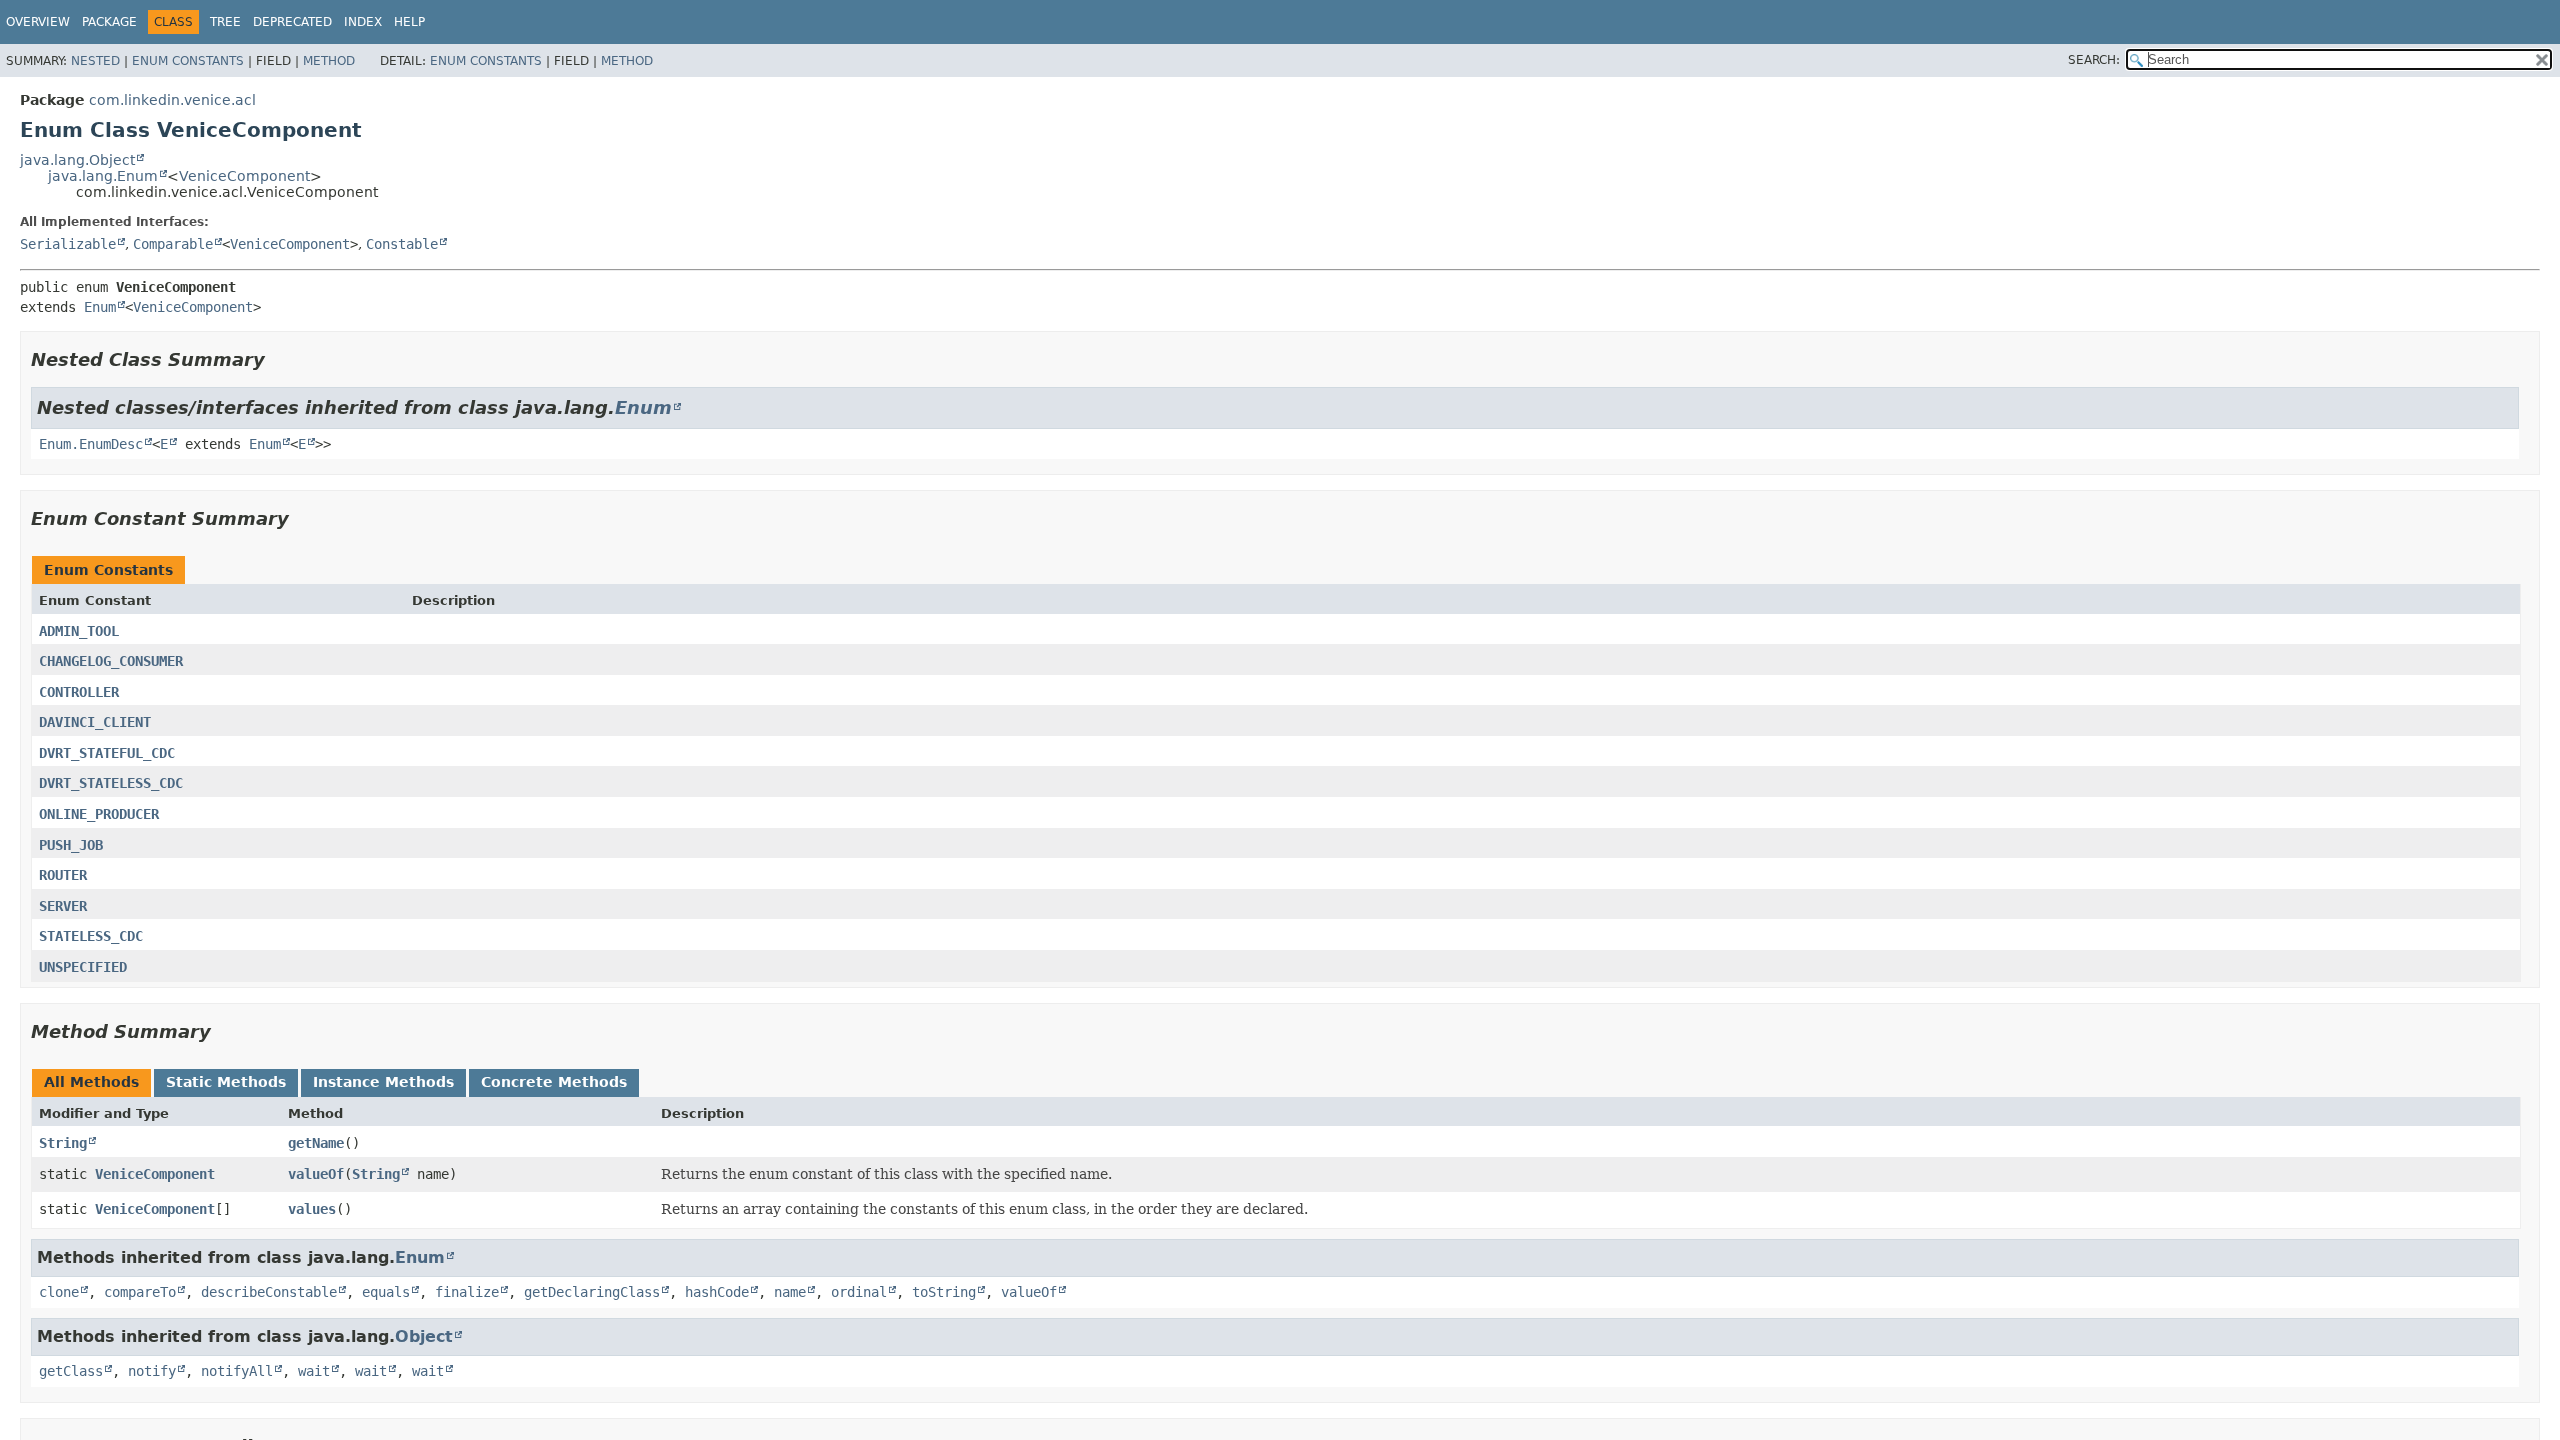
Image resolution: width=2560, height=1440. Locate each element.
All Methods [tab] (91, 1082)
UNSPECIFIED (83, 967)
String (63, 1143)
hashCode (717, 1292)
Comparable (173, 244)
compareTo (140, 1292)
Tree (225, 22)
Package (109, 22)
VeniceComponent (244, 176)
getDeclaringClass (592, 1292)
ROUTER (63, 875)
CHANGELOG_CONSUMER (111, 661)
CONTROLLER (79, 692)
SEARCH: (2094, 60)
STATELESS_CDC (91, 936)
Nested (95, 61)
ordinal (859, 1292)
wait (314, 1371)
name (790, 1292)
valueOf (316, 1174)
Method (329, 61)
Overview (38, 22)
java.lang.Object (77, 160)
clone (59, 1292)
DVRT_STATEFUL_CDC (107, 753)
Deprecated (292, 22)
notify (152, 1371)
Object (424, 1336)
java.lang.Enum (103, 176)
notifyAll (237, 1371)
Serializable (68, 244)
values (312, 1209)
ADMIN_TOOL (79, 631)
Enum (100, 307)
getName (316, 1143)
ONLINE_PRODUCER (99, 814)
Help (409, 22)
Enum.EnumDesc (91, 444)
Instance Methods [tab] (383, 1082)
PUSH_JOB (71, 845)
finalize (467, 1292)
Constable (402, 244)
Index (363, 22)
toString (944, 1292)
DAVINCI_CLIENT (95, 722)
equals (386, 1292)
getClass (71, 1371)
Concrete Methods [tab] (554, 1082)
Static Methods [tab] (226, 1082)
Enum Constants (188, 61)
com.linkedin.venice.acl (172, 100)
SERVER (63, 906)
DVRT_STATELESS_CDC (111, 783)
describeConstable (269, 1292)
